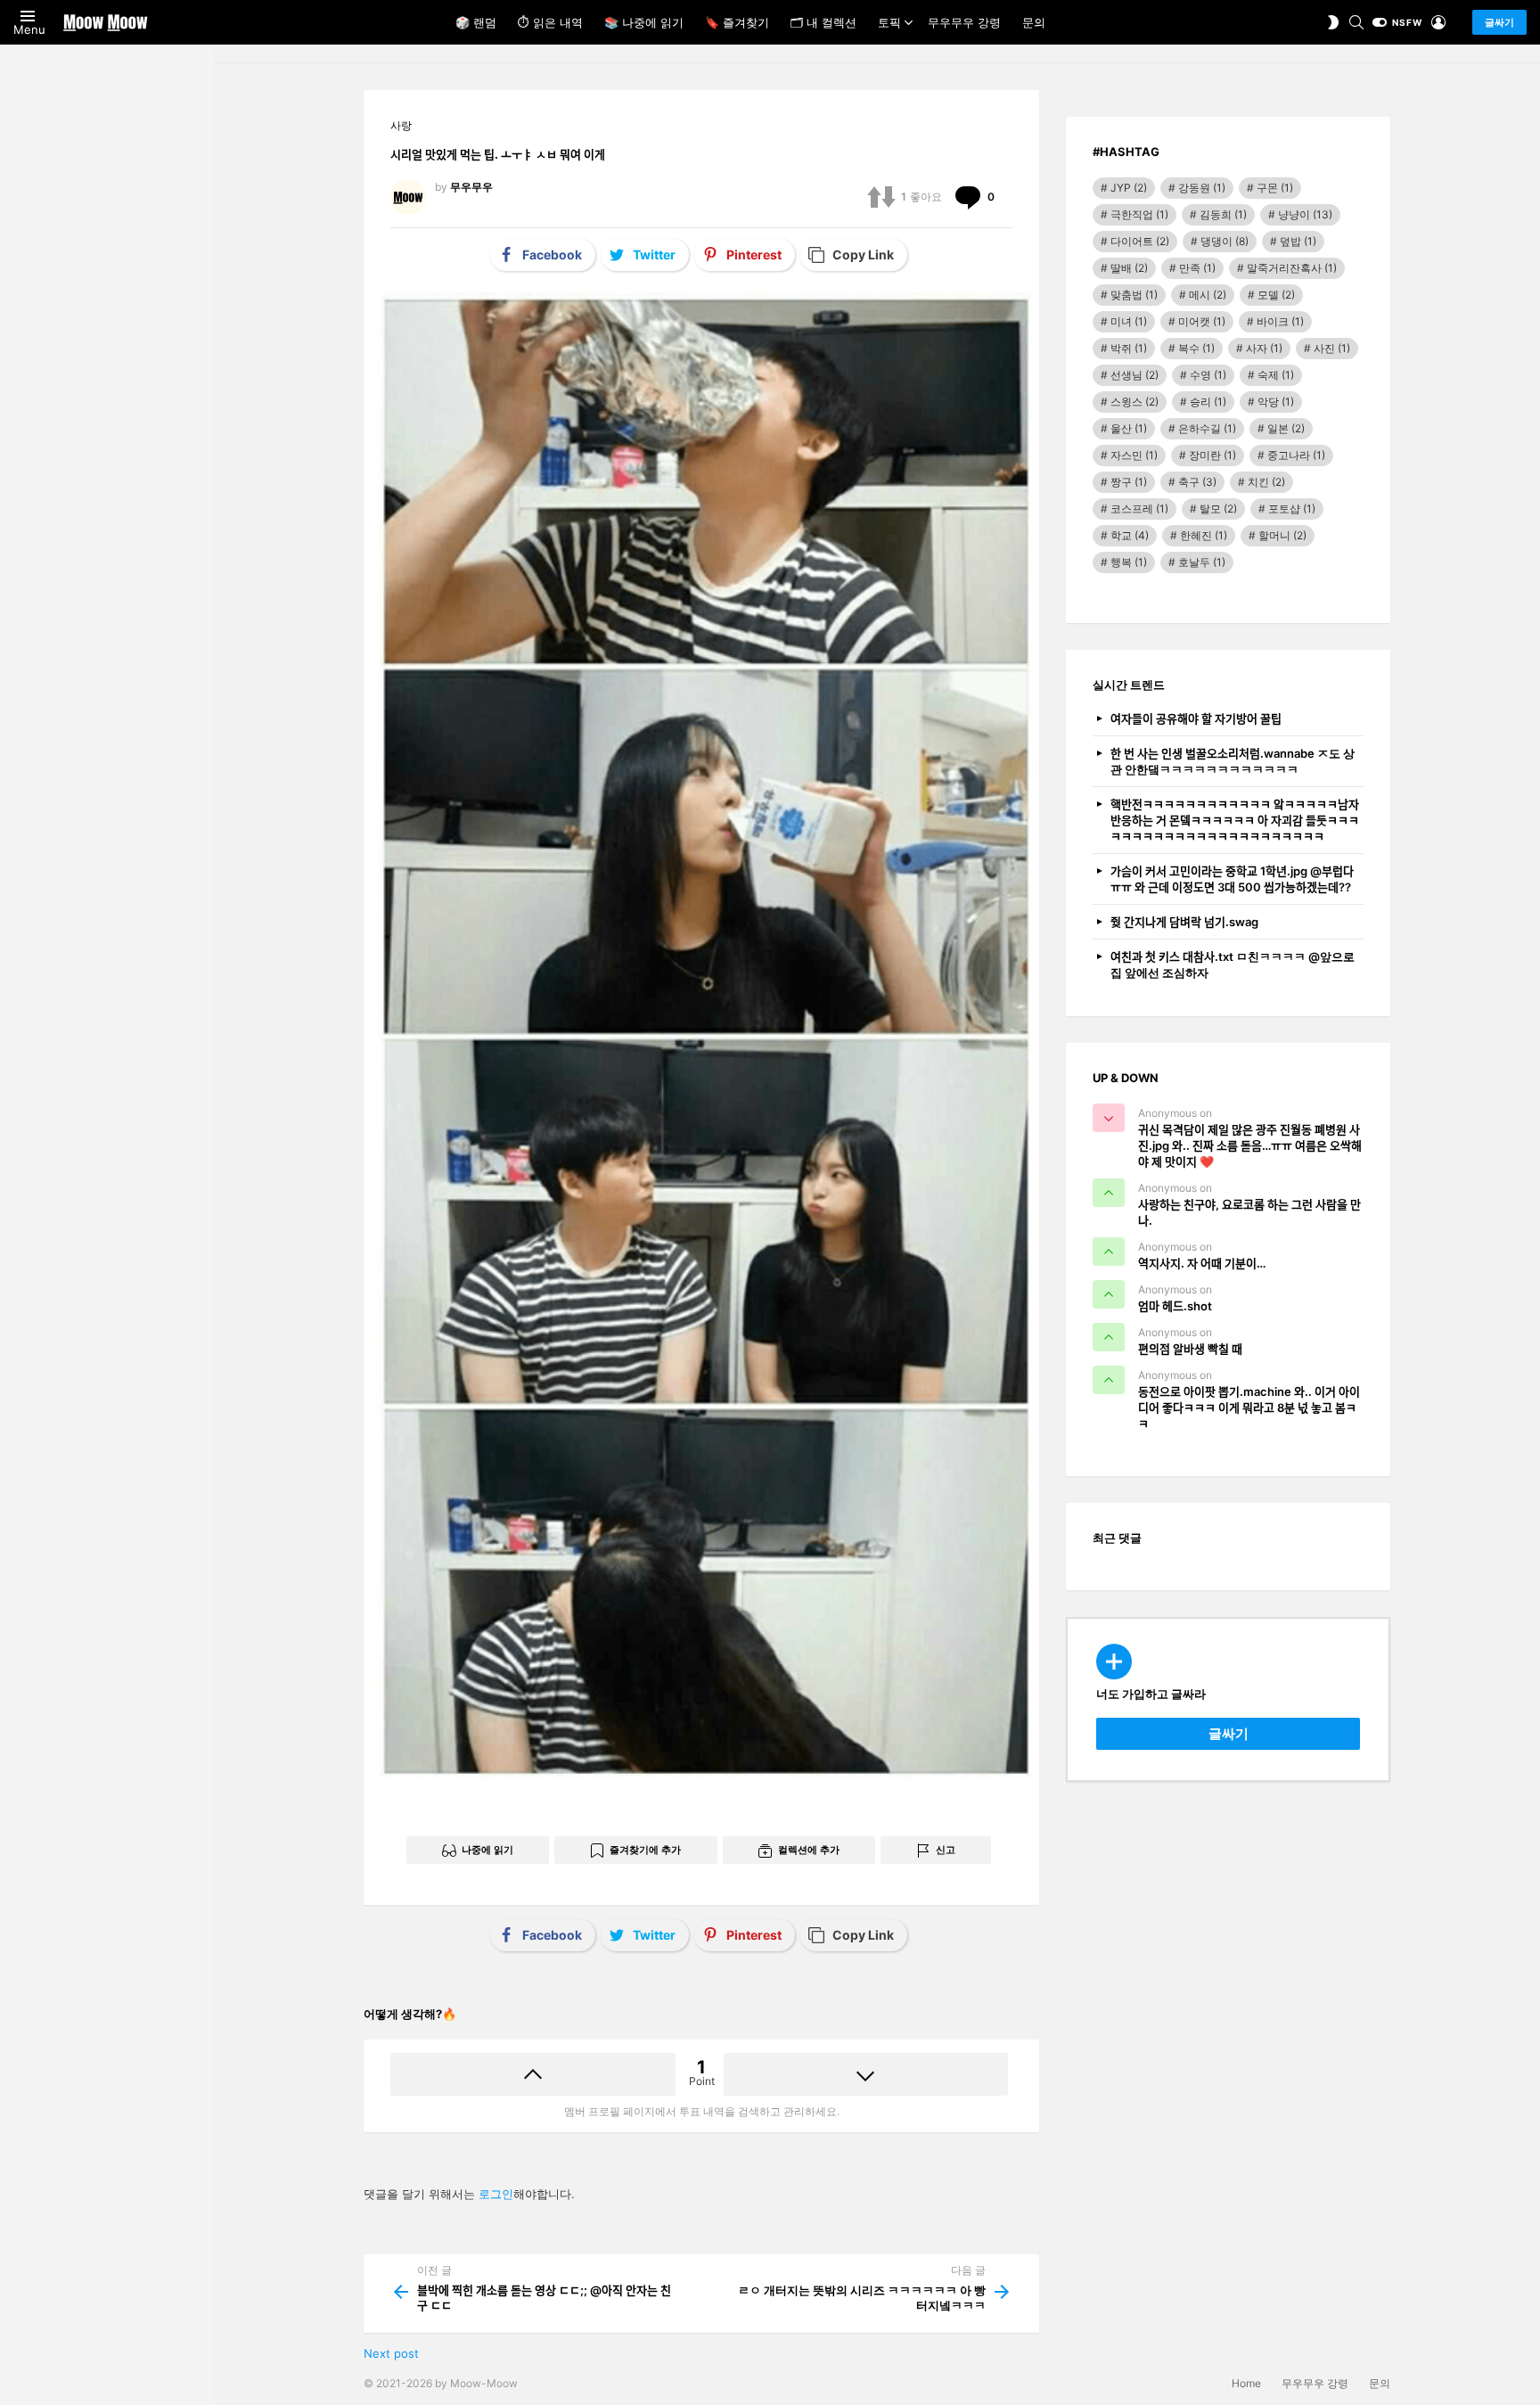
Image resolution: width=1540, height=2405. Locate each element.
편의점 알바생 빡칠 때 (1190, 1349)
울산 (1129, 428)
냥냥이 (1305, 214)
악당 (1276, 402)
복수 (1196, 348)
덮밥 (1298, 241)
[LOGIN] (1438, 22)
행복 (1129, 562)
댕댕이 (1225, 241)
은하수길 (1207, 428)
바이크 (1280, 321)
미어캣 (1202, 321)
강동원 (1202, 188)
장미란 (1212, 455)
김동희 (1223, 214)
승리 (1208, 402)
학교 (1130, 535)
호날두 (1202, 562)
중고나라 (1296, 455)
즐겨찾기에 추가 (645, 1850)
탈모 (1218, 509)
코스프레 (1139, 509)
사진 (1332, 348)
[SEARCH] (1356, 22)
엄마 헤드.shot (1175, 1306)
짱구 (1129, 482)
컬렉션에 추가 (809, 1850)
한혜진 (1204, 535)
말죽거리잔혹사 (1292, 268)
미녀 (1129, 321)
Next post (391, 2353)
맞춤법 (1134, 295)
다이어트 (1140, 241)
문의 (1034, 22)
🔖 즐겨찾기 (737, 22)
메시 (1208, 295)
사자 (1264, 348)
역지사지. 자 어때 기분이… (1202, 1263)
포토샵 (1292, 509)
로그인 (496, 2194)
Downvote (866, 2074)
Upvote (533, 2074)
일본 (1286, 428)
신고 (946, 1850)
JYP (1129, 188)
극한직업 (1139, 214)
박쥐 (1129, 348)
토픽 (889, 22)
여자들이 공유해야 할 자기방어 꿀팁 (1196, 718)
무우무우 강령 (964, 22)
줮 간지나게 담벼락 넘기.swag (1184, 922)
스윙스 (1135, 402)
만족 (1197, 268)
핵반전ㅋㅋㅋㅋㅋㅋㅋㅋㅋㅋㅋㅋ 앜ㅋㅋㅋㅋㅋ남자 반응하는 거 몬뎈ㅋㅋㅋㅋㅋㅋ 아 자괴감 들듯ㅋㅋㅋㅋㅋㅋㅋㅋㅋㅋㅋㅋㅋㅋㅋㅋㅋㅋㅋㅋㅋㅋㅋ (1235, 820)
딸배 (1129, 268)
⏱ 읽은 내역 (550, 22)
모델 (1276, 295)
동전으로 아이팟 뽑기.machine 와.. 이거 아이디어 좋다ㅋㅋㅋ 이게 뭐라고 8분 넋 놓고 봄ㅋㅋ (1249, 1408)
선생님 (1135, 375)
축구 (1197, 482)
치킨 (1266, 482)
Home (1246, 2383)
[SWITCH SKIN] (1333, 22)
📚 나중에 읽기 (644, 22)
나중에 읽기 (487, 1850)
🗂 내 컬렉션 (823, 22)
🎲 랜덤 (476, 22)
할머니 (1282, 535)
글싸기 (1499, 22)
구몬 (1275, 188)
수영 (1208, 375)
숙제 (1276, 375)
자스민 (1134, 455)
